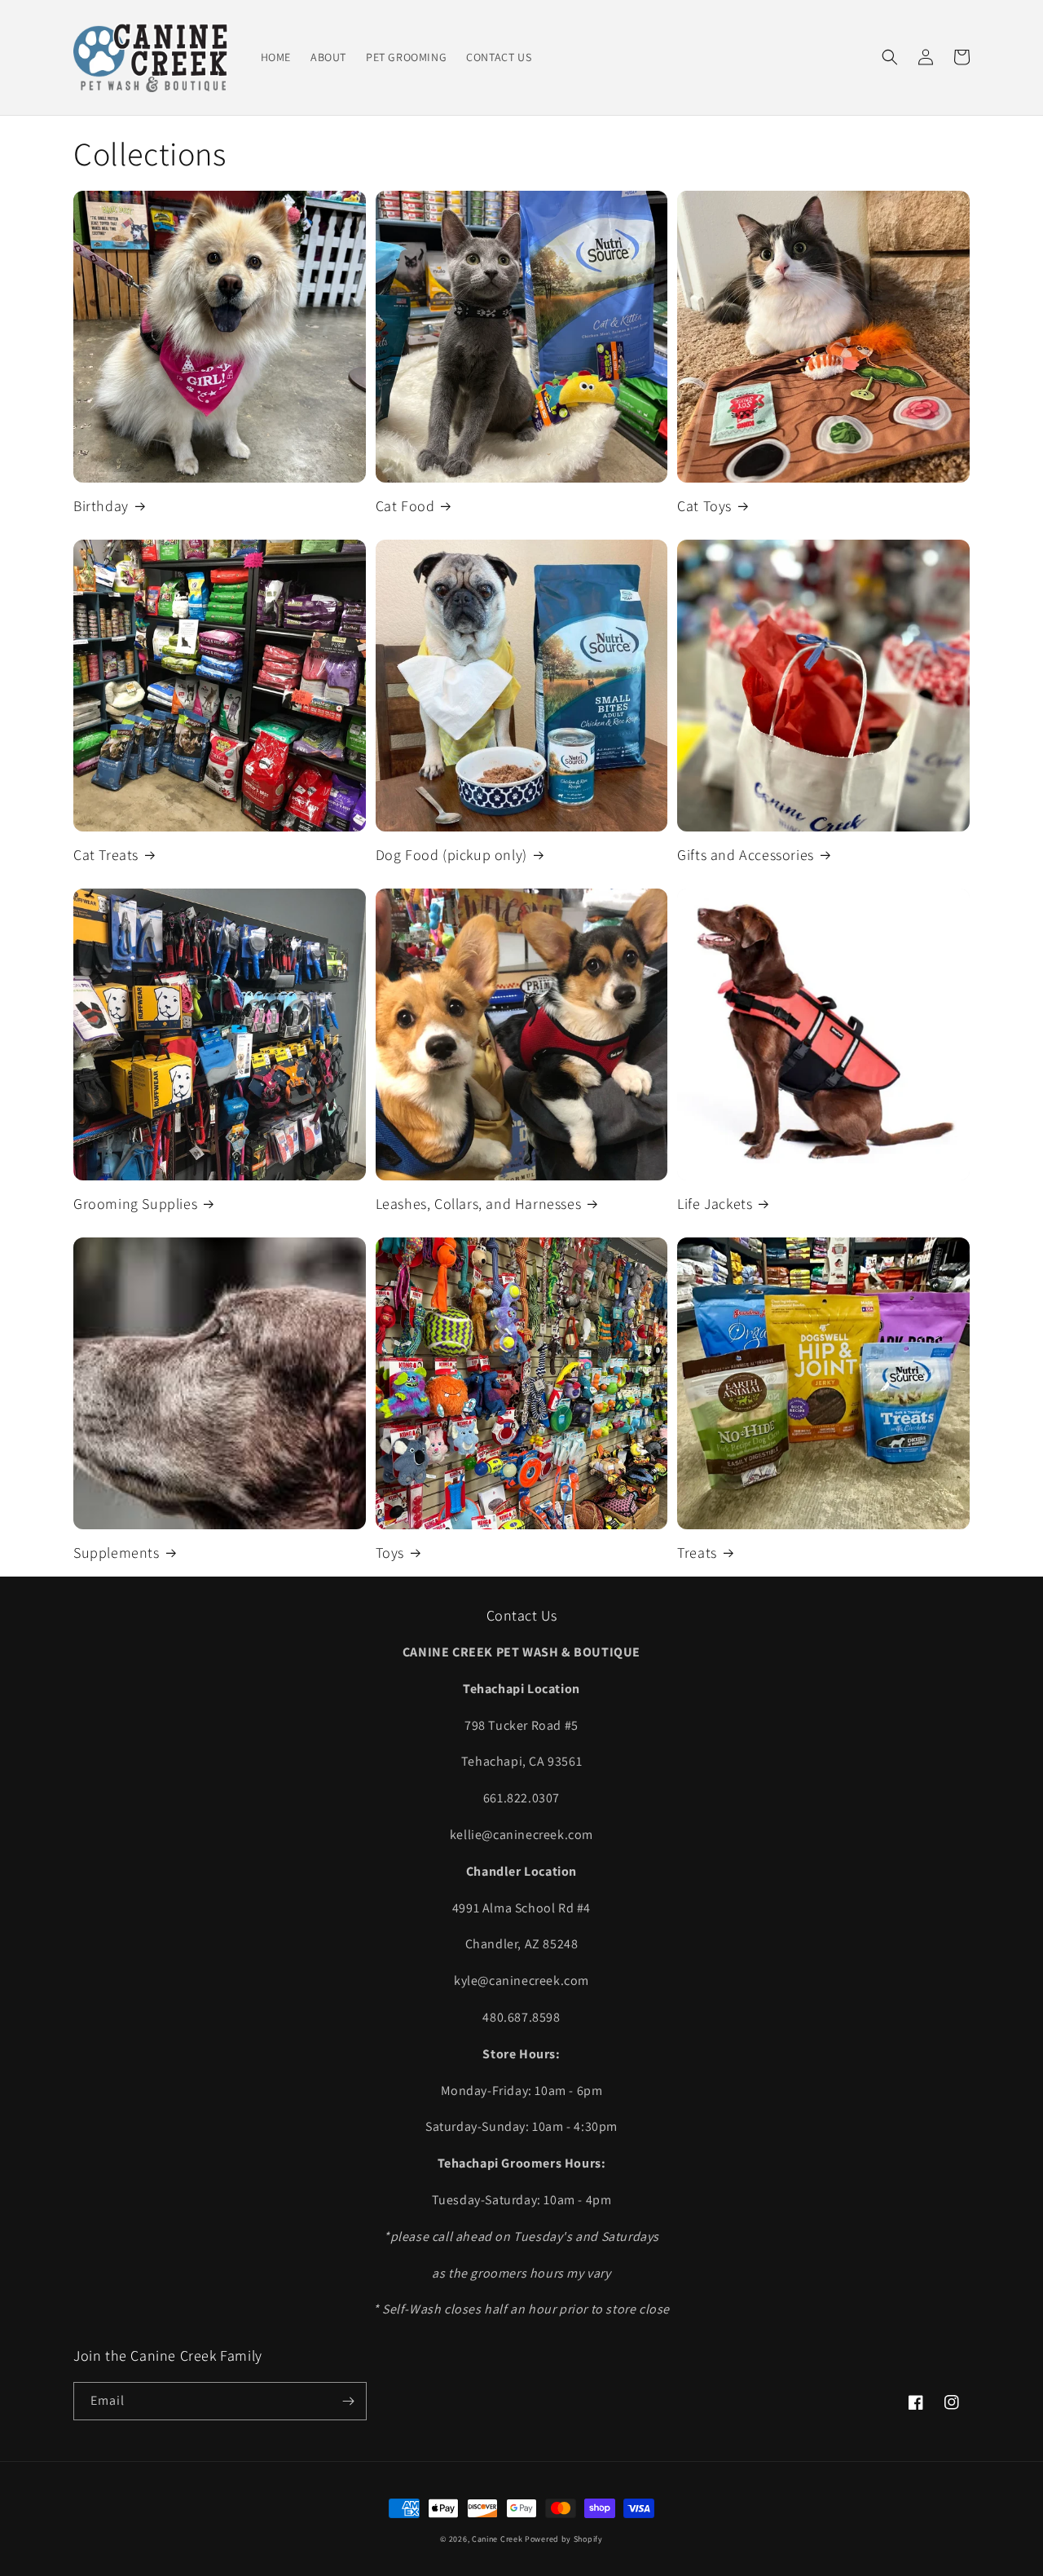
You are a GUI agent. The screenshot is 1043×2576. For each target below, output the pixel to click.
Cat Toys (704, 506)
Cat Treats (106, 855)
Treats (697, 1553)
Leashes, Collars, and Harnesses (479, 1204)
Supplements (117, 1553)
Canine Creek (497, 2539)
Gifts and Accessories (746, 855)
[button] (890, 57)
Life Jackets (715, 1204)
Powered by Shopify (564, 2539)
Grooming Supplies (135, 1204)
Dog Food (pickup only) (451, 855)
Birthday (101, 506)
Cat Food (405, 506)
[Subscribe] (348, 2401)
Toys (390, 1553)
